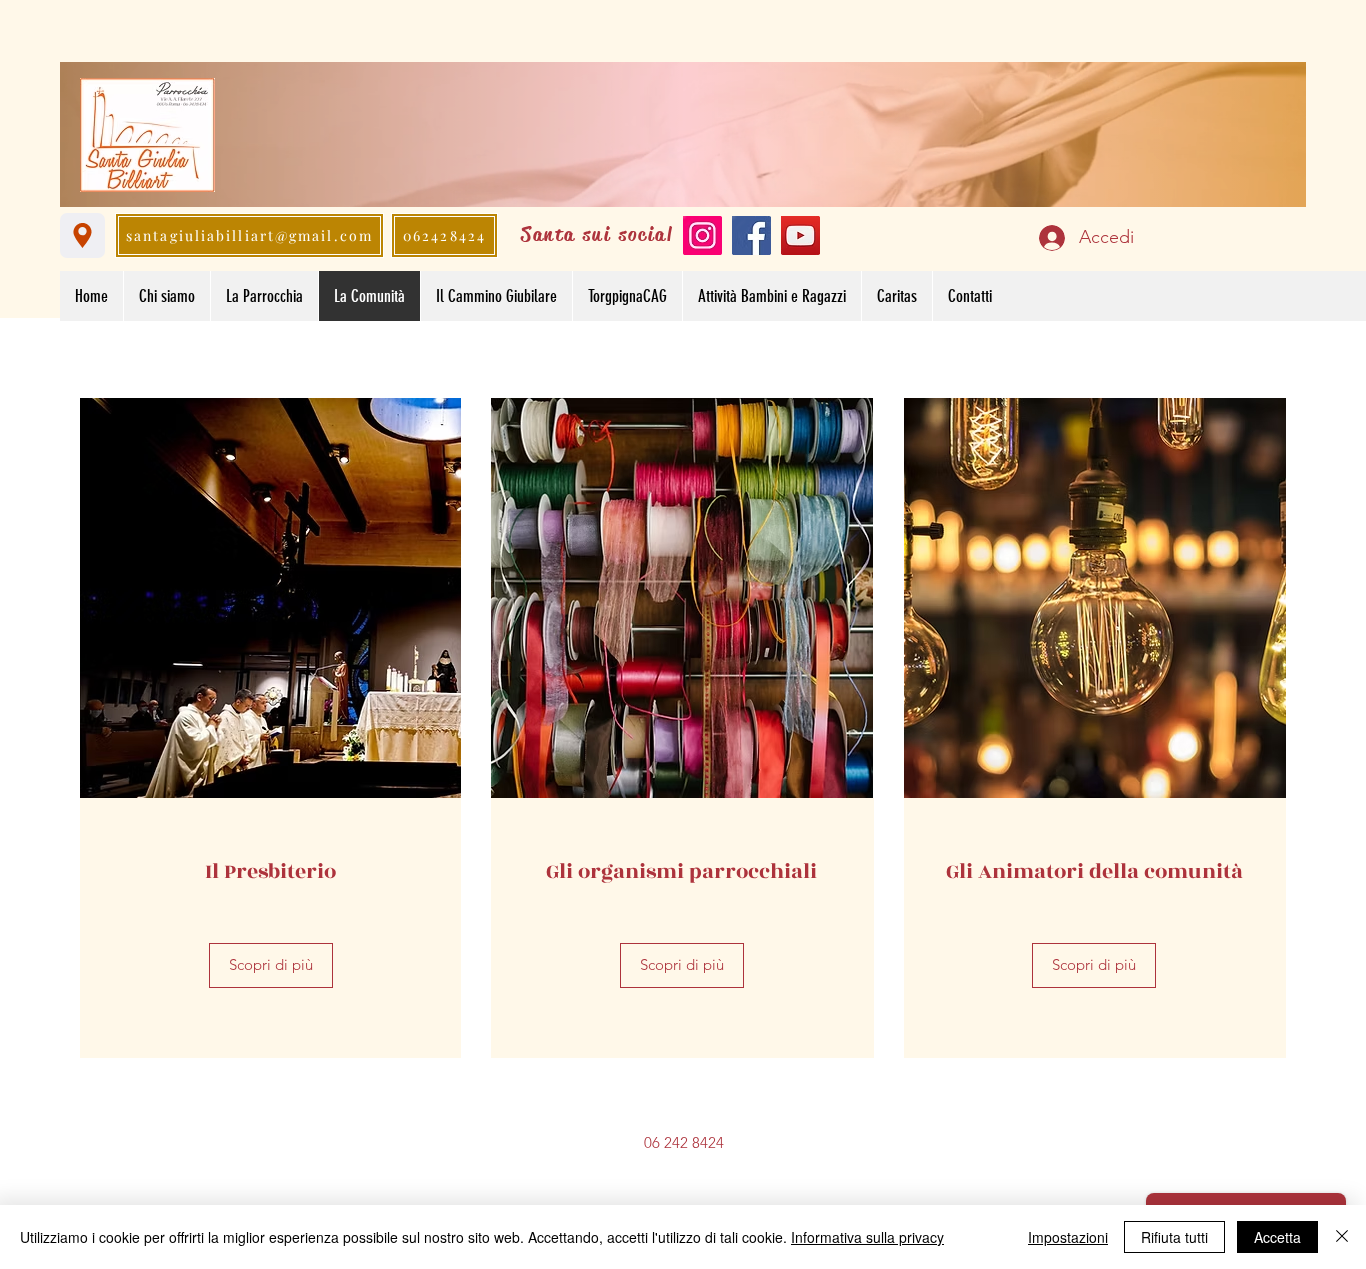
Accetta (1277, 1237)
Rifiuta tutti (1174, 1237)
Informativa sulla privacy (867, 1237)
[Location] (82, 235)
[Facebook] (751, 235)
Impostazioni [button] (1068, 1237)
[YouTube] (800, 235)
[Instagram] (702, 235)
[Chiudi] (1342, 1237)
